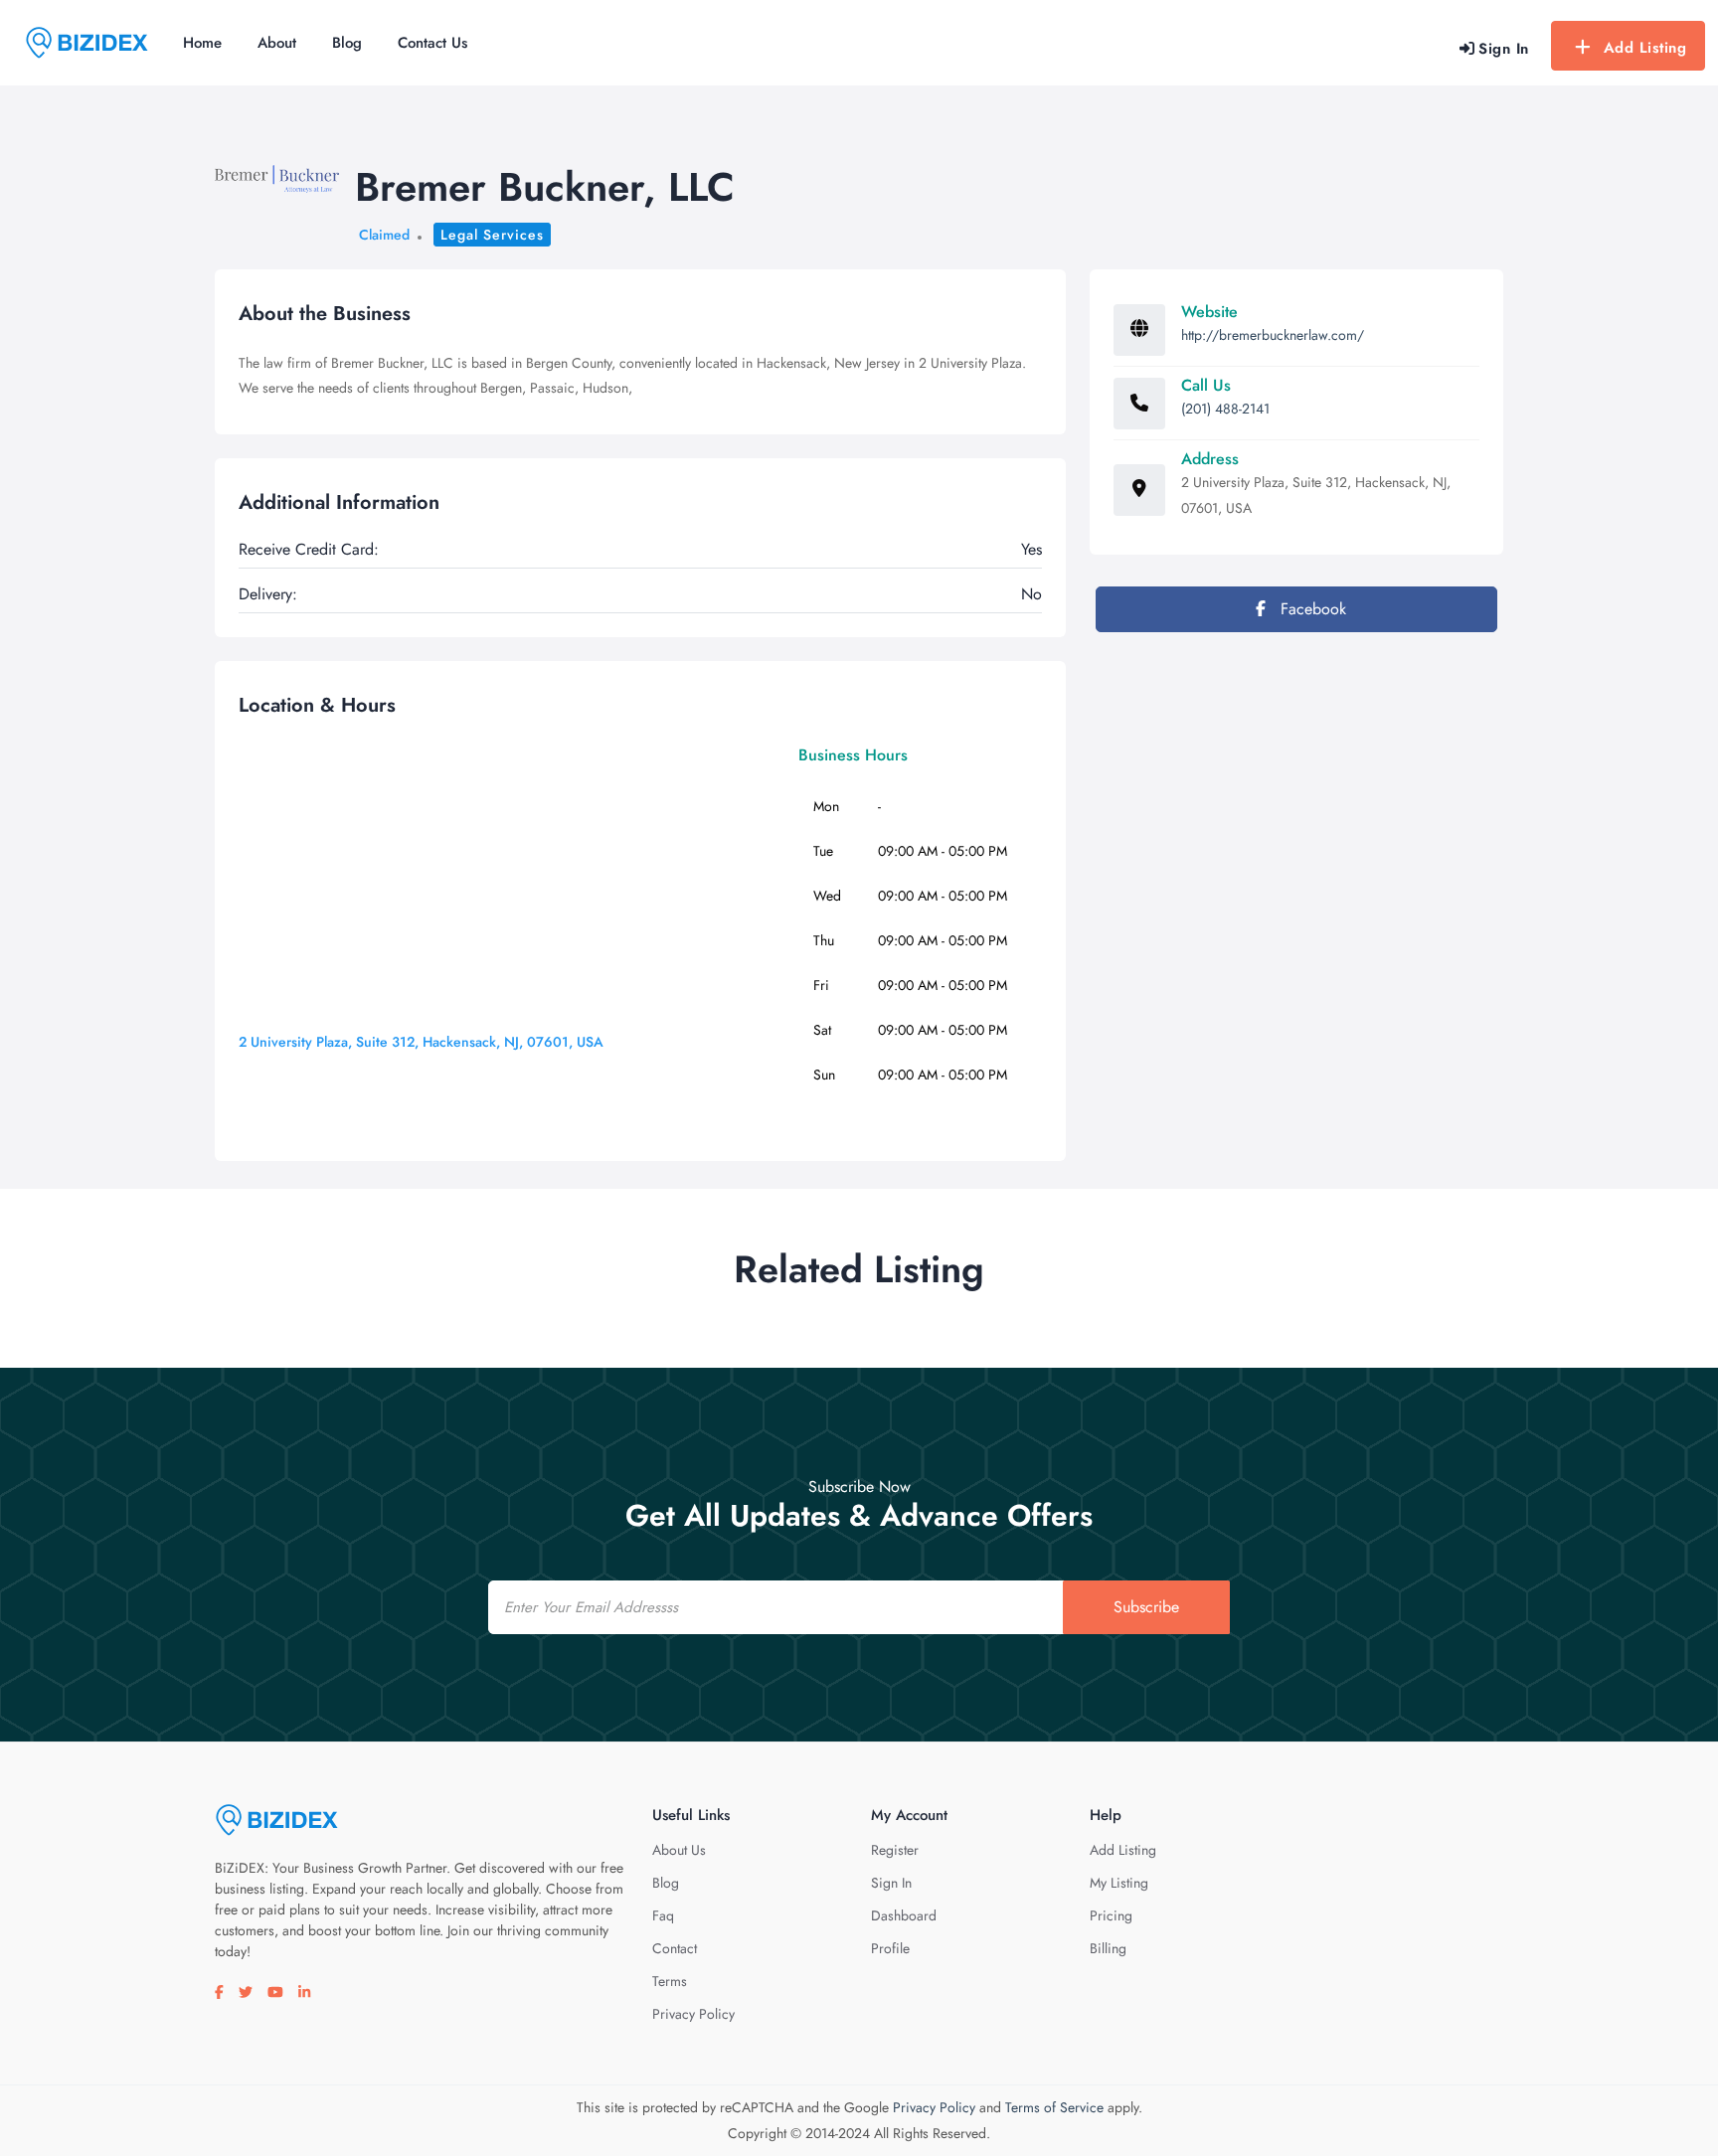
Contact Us (432, 43)
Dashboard (904, 1915)
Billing (1108, 1948)
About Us (679, 1850)
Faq (663, 1915)
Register (895, 1850)
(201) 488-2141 (1225, 409)
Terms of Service (1054, 2107)
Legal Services (492, 235)
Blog (347, 43)
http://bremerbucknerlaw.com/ (1273, 335)
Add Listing (1645, 48)
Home (202, 43)
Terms (670, 1981)
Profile (890, 1948)
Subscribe (1146, 1607)
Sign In (891, 1883)
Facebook (1311, 609)
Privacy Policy (693, 2014)
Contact (675, 1948)
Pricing (1111, 1915)
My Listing (1119, 1883)
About (277, 43)
